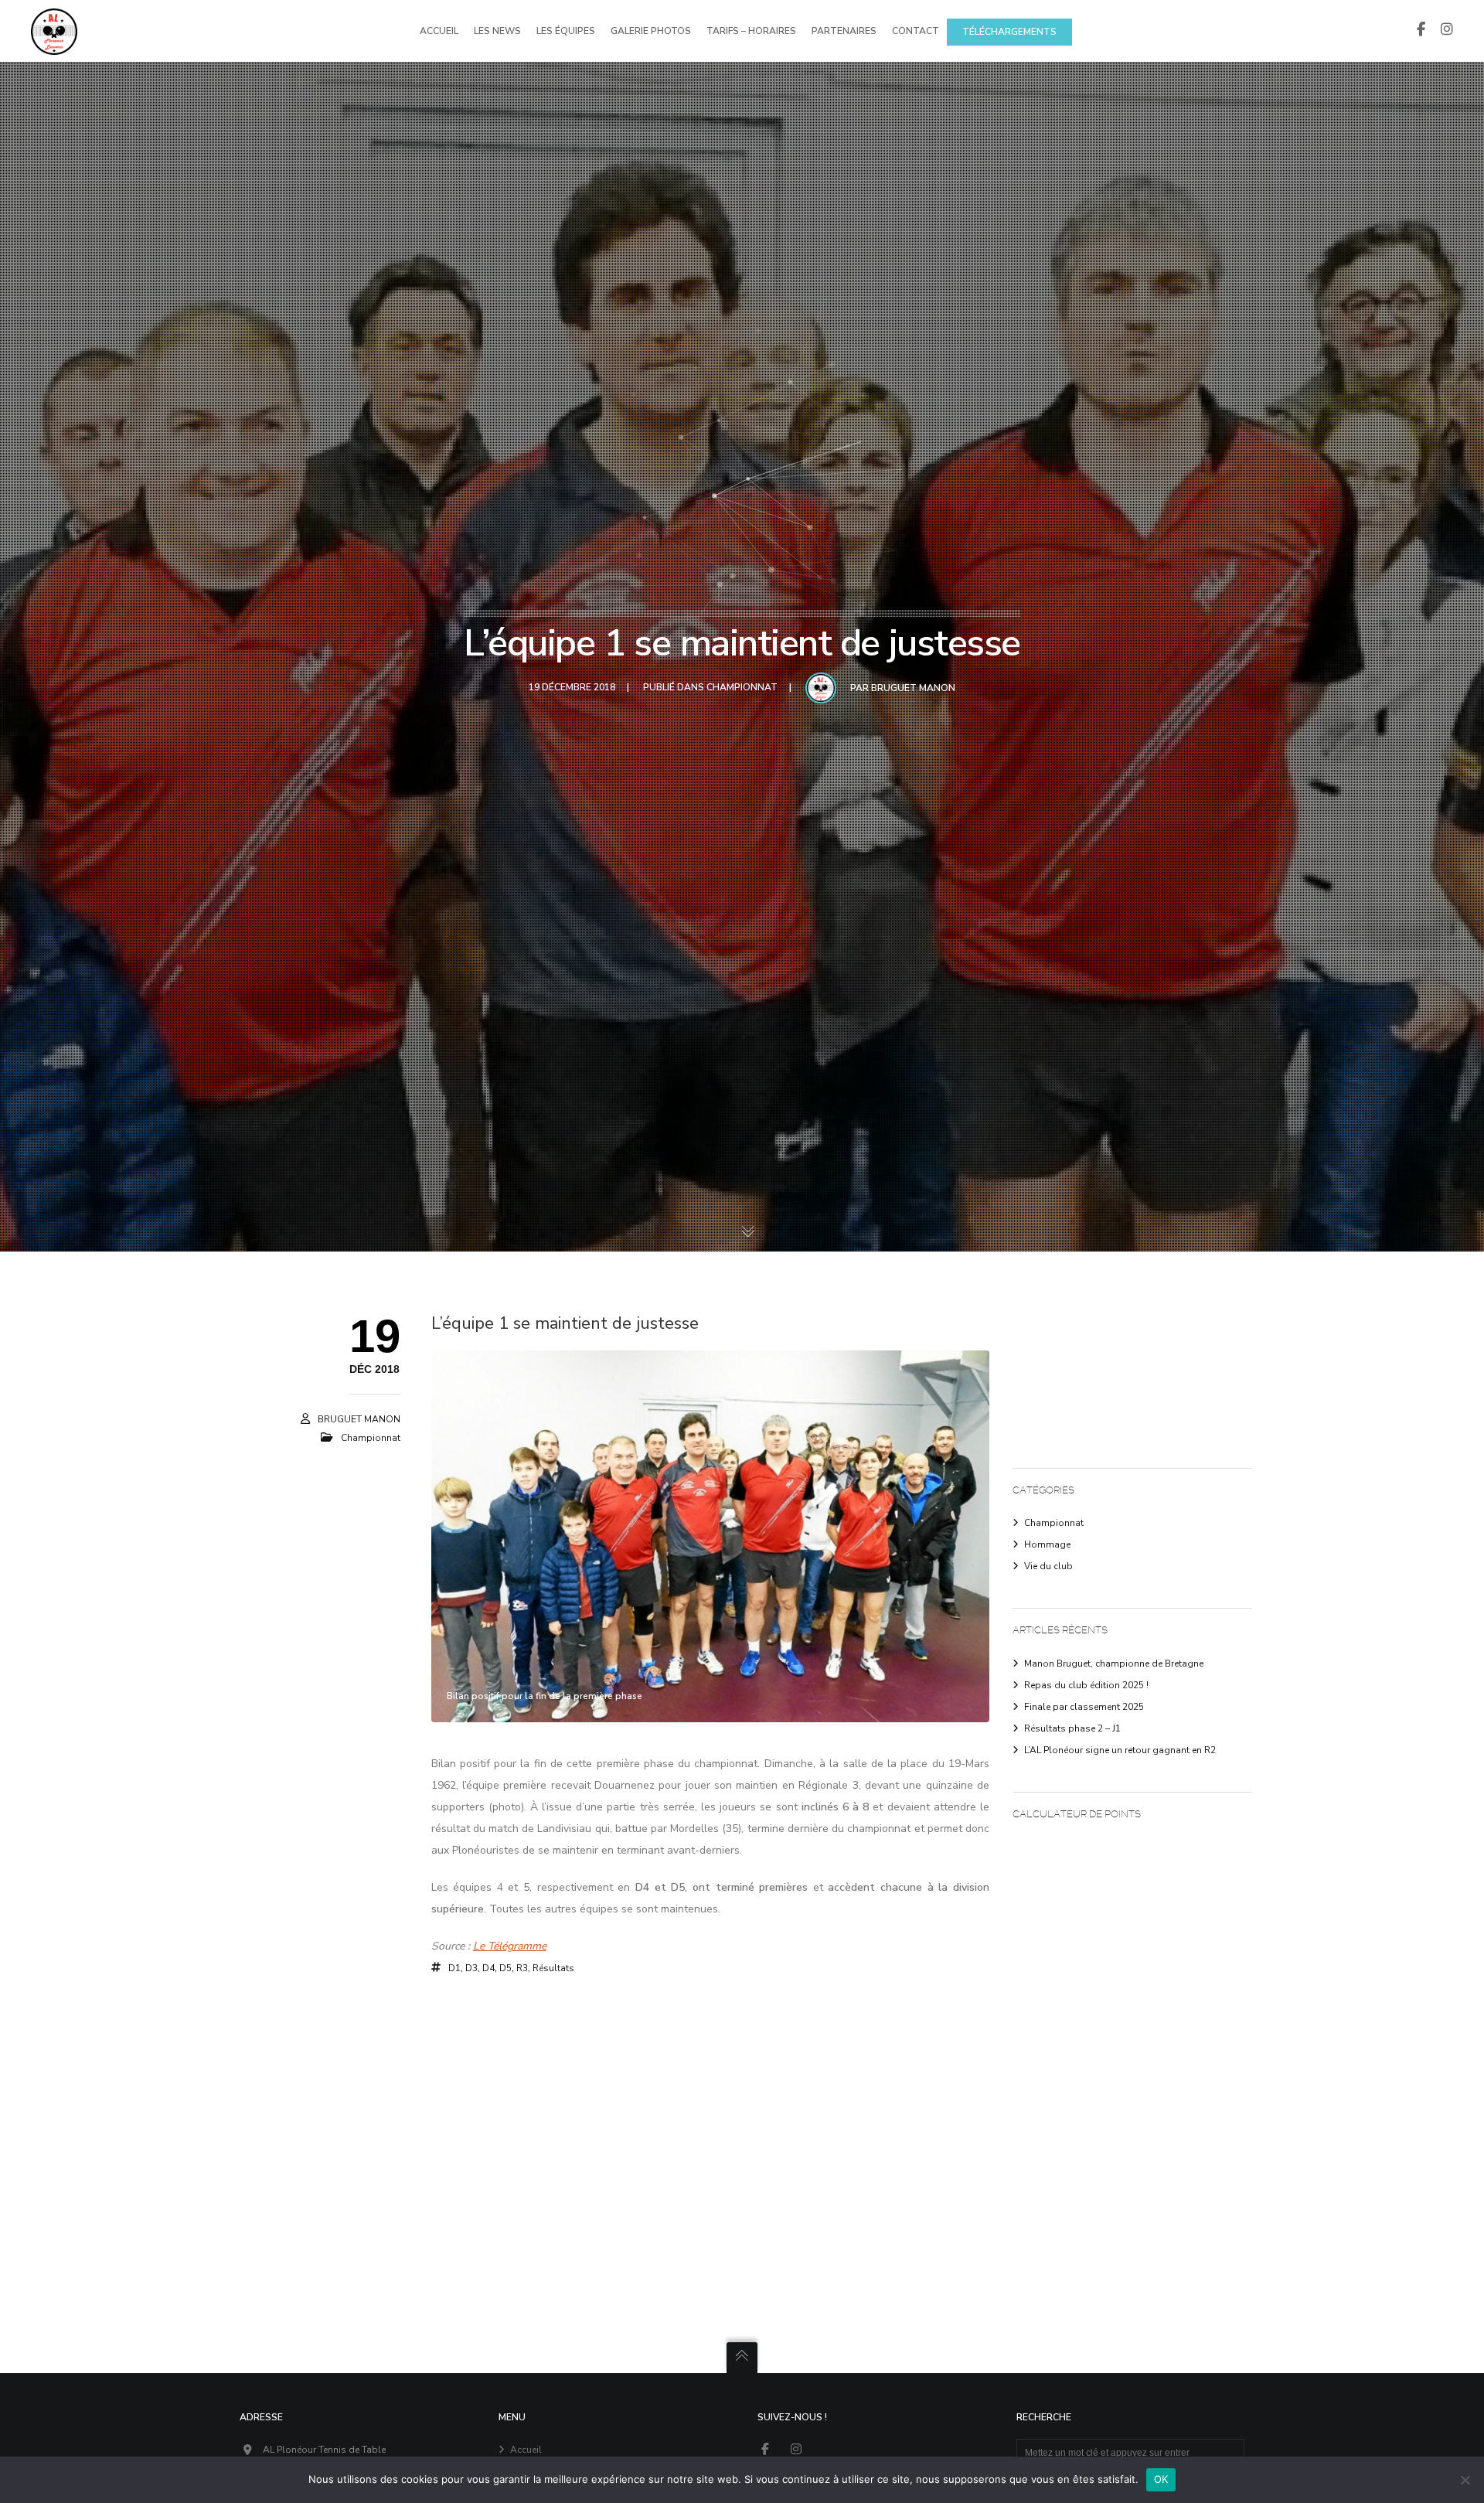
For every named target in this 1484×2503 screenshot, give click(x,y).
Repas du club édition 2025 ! (1086, 1685)
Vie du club (1048, 1566)
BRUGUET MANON (913, 688)
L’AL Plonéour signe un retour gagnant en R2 (1120, 1750)
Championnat (742, 687)
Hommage (1047, 1544)
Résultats (553, 1968)
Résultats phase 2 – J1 (1072, 1728)
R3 (522, 1968)
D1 (454, 1968)
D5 (505, 1968)
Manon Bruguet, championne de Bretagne (1114, 1664)
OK (1161, 2479)
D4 (488, 1968)
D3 (471, 1968)
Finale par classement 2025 (1084, 1707)
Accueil (526, 2450)
